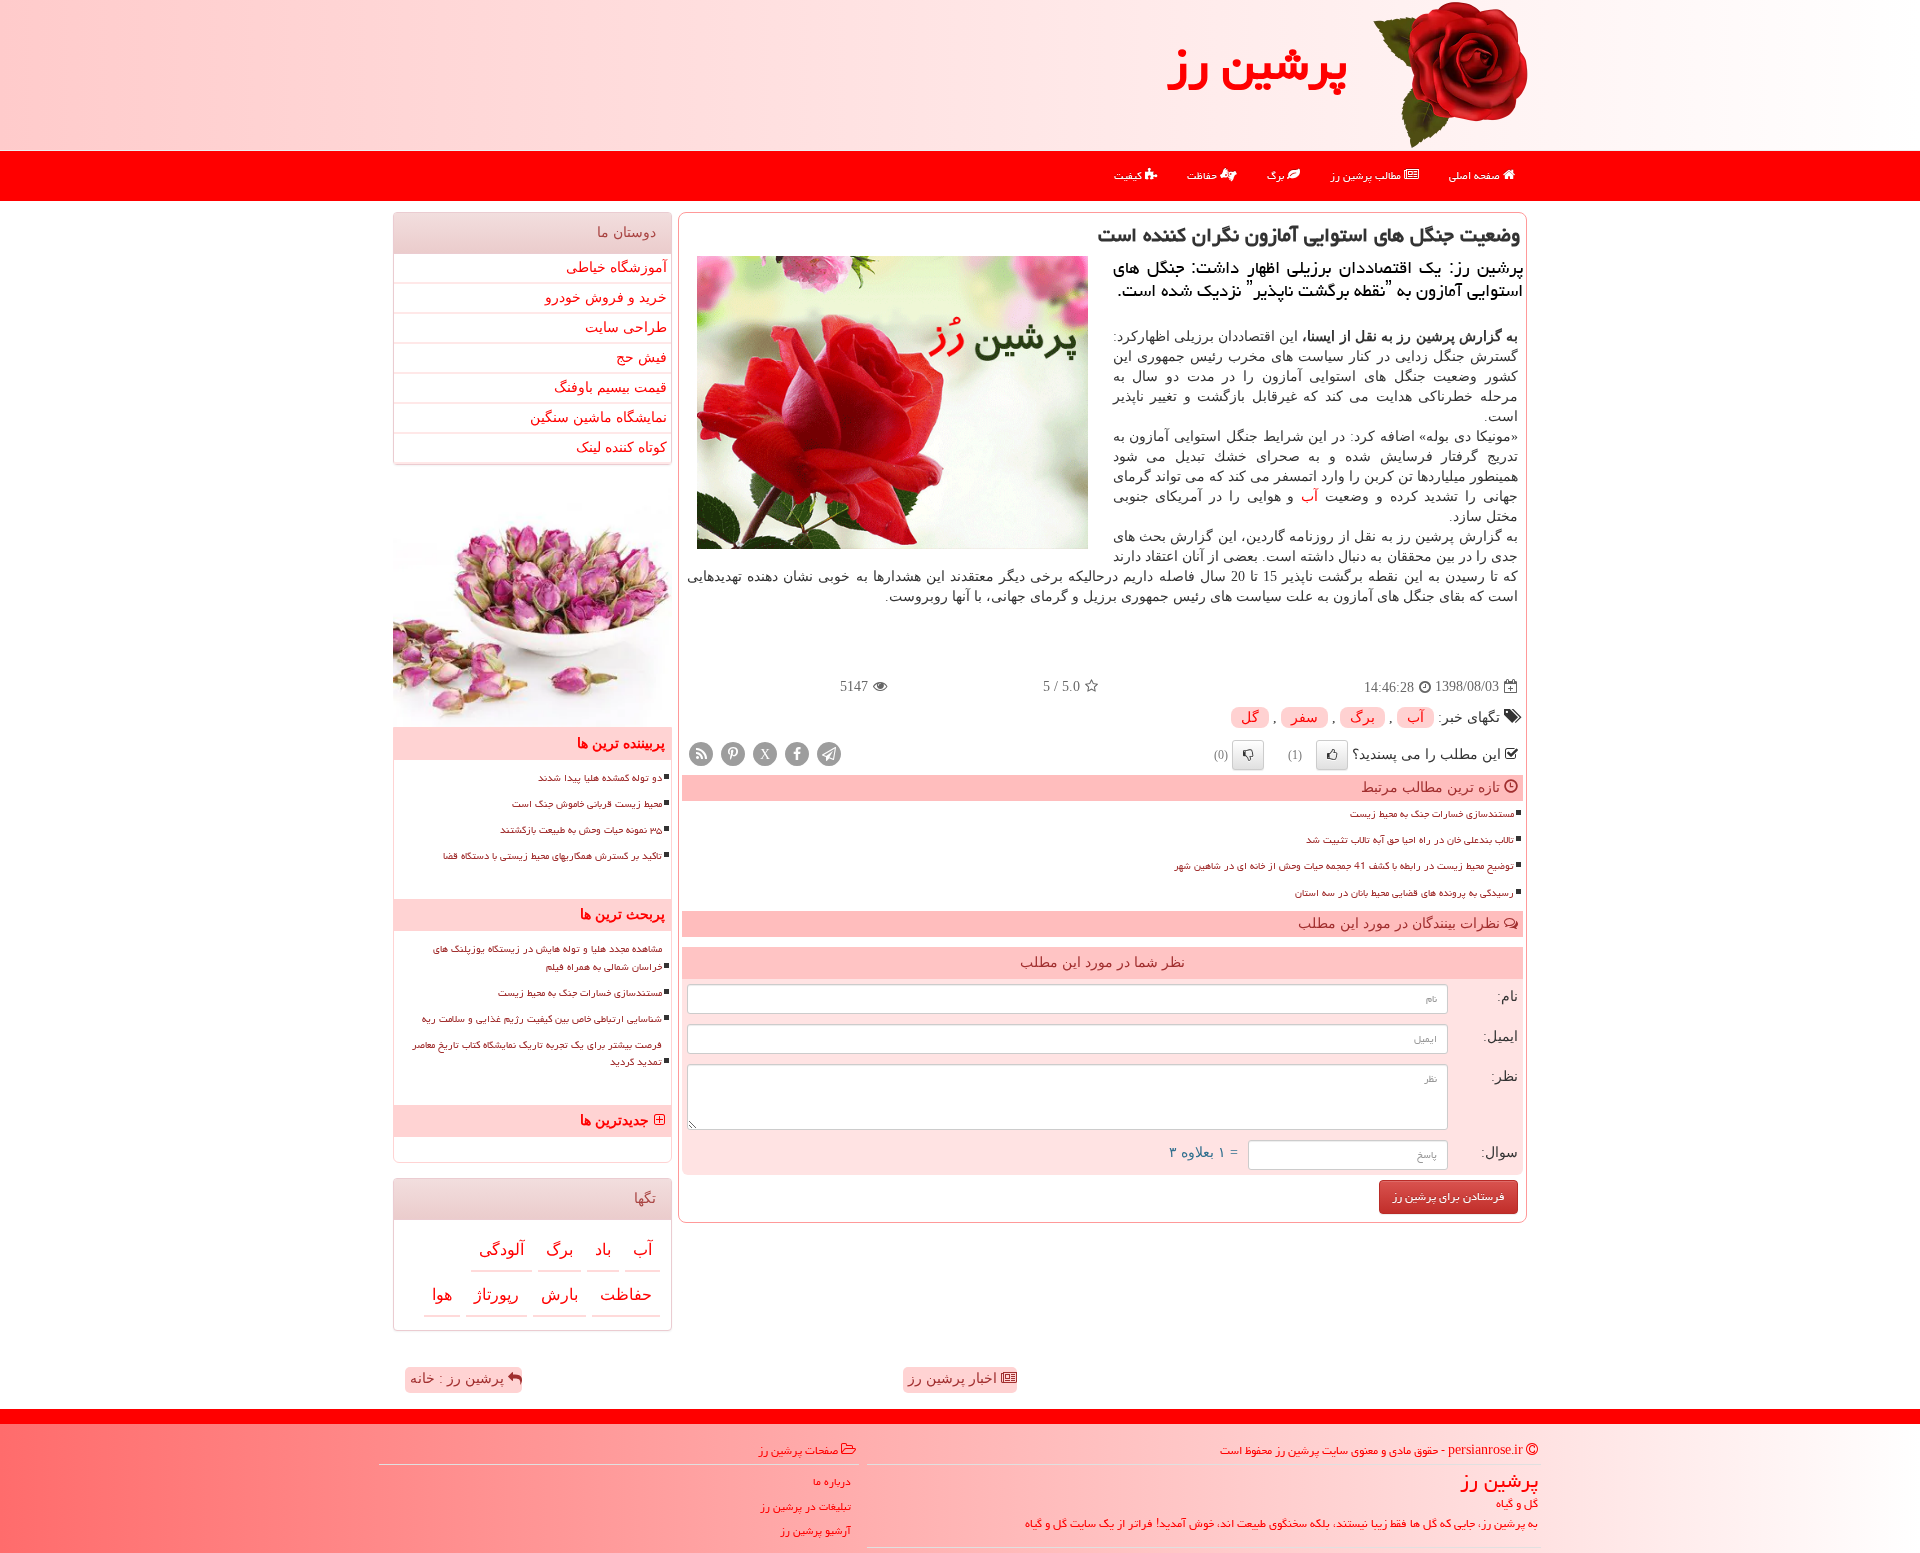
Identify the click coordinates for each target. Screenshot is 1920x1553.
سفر (1304, 717)
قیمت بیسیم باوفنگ (610, 387)
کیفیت (1129, 175)
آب (1309, 496)
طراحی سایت (626, 327)
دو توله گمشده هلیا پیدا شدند (600, 778)
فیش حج (641, 357)
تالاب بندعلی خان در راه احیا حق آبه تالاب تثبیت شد (1410, 840)
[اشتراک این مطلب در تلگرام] (829, 752)
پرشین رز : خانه (459, 1378)
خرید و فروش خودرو (606, 297)
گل (1250, 717)
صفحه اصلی (1476, 175)
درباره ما (832, 1481)
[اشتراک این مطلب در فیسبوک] (797, 752)
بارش (559, 1294)
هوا (442, 1294)
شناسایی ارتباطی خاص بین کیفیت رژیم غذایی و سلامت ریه (542, 1019)
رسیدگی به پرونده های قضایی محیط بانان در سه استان (1404, 893)
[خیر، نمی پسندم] (1248, 755)
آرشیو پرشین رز (815, 1530)
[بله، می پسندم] (1332, 755)
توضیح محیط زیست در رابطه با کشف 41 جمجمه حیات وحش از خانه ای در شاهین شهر (1344, 866)
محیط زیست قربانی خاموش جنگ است (587, 804)
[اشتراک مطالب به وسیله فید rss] (701, 752)
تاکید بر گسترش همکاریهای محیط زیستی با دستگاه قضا (552, 856)
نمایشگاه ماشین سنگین (598, 417)
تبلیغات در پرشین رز (805, 1506)
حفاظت (1203, 175)
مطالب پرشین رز (1367, 175)
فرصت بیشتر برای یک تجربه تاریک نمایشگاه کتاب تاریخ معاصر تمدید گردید (537, 1053)
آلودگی (501, 1249)
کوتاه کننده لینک (621, 447)
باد (603, 1249)
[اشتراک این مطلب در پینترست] (733, 752)
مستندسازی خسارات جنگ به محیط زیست (1432, 814)
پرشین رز (1257, 64)
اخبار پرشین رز (954, 1378)
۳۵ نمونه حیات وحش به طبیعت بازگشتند (581, 830)
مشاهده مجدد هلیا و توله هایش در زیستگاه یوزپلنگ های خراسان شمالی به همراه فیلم (547, 957)
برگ (1277, 175)
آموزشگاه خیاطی (616, 267)
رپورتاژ (496, 1294)
